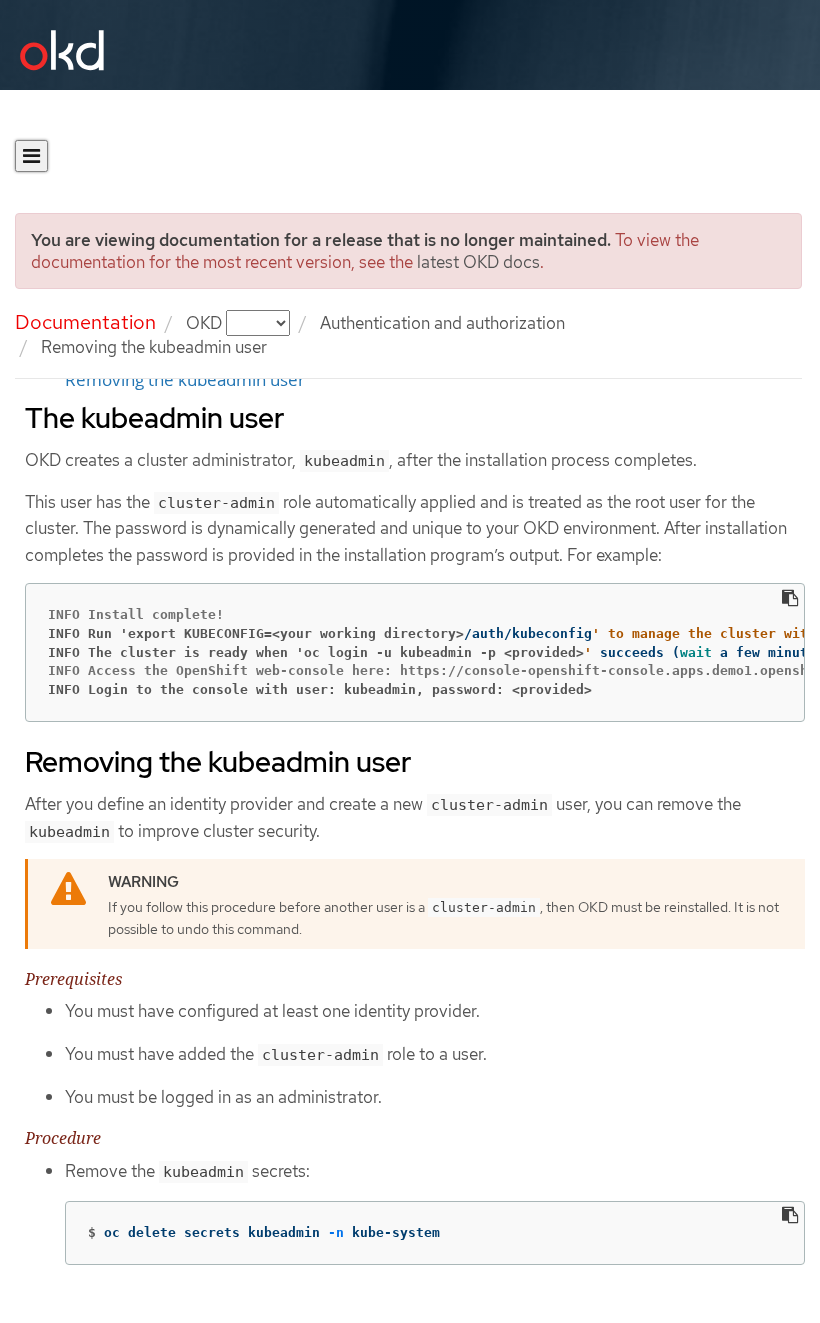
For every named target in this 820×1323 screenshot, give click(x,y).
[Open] (31, 156)
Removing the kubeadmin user (185, 380)
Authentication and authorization (442, 323)
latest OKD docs (478, 262)
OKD (206, 323)
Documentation (85, 322)
